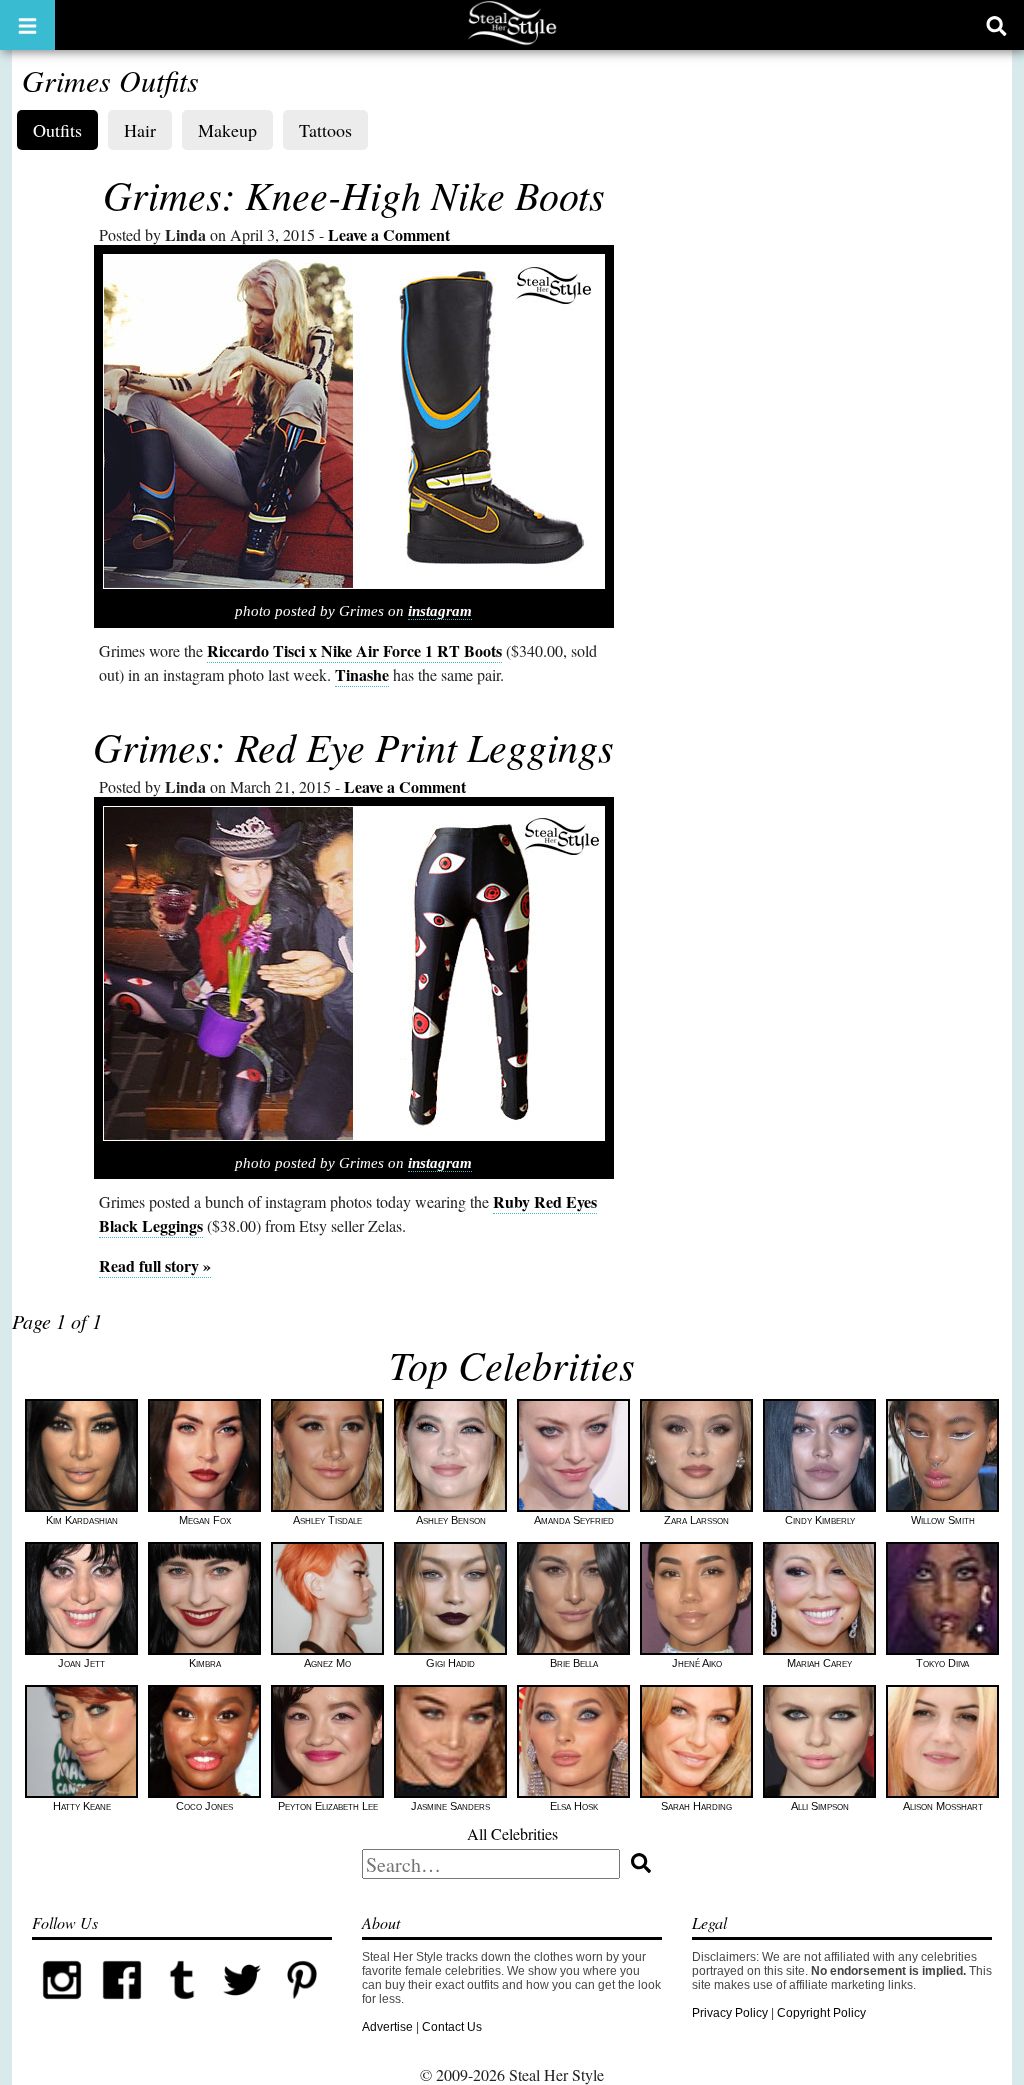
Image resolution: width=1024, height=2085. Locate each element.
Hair (140, 130)
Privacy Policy (730, 2013)
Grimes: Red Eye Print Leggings (353, 746)
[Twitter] (242, 2006)
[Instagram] (62, 2006)
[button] (27, 25)
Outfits (57, 130)
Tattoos (325, 130)
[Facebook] (122, 2006)
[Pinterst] (302, 2006)
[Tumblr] (182, 2006)
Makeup (227, 130)
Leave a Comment (389, 234)
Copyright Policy (821, 2013)
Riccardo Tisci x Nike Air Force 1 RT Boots (354, 650)
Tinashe (362, 674)
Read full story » (155, 1265)
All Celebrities (512, 1833)
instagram (440, 611)
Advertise (387, 2027)
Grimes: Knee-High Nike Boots (354, 194)
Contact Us (452, 2027)
